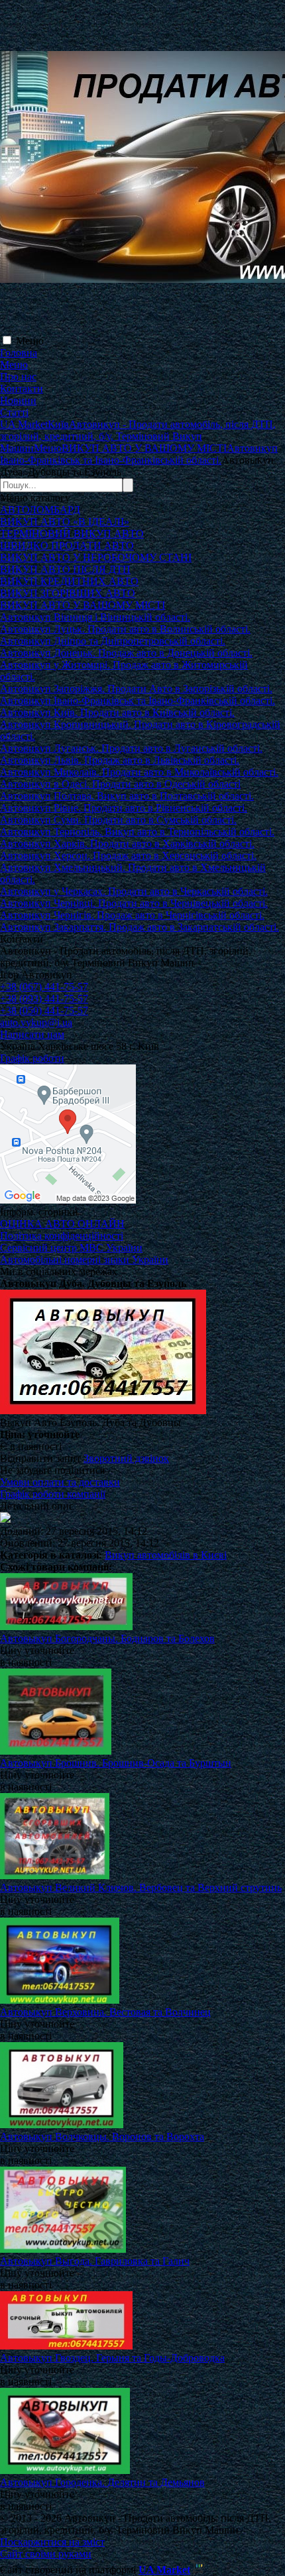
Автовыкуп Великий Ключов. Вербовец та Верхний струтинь (141, 1887)
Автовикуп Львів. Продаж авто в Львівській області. (120, 760)
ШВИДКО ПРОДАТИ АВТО (67, 545)
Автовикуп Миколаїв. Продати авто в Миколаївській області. (139, 772)
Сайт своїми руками (46, 2554)
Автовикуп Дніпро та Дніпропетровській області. (113, 641)
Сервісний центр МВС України (71, 1248)
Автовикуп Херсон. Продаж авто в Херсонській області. (128, 855)
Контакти (22, 388)
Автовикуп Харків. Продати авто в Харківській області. (127, 844)
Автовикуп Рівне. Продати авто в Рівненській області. (124, 808)
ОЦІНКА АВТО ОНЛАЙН (62, 1224)
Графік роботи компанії (53, 1494)
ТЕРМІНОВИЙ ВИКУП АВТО (72, 534)
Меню (30, 341)
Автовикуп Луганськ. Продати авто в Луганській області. (131, 748)
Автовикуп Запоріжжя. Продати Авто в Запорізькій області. (136, 689)
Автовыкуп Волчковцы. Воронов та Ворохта (102, 2137)
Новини (18, 400)
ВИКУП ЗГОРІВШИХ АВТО (68, 593)
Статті (14, 412)
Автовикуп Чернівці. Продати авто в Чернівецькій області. (134, 903)
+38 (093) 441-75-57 (44, 999)
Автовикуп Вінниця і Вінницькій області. (95, 617)
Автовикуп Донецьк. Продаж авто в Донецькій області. (126, 653)
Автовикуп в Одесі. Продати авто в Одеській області (120, 784)
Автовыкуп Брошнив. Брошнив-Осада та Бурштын (116, 1763)
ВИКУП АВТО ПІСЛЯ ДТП (65, 569)
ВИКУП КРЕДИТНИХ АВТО (69, 581)
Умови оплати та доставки (60, 1482)
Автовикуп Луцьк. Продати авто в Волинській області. (125, 629)
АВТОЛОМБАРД (40, 510)
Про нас (18, 377)
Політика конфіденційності (62, 1236)
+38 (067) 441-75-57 (44, 987)
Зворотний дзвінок (126, 1458)
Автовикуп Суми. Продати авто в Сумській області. (118, 820)
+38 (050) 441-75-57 (44, 1010)
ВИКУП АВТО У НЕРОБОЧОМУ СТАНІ (96, 557)
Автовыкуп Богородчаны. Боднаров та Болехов (107, 1638)
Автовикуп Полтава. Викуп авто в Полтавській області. (127, 796)
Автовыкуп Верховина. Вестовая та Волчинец (105, 2012)
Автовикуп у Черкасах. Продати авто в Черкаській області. (134, 891)
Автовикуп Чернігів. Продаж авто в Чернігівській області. (132, 915)
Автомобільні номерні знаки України (84, 1260)
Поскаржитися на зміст (52, 2542)
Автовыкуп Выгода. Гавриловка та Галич (95, 2261)
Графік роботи (32, 1058)
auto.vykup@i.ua (36, 1022)
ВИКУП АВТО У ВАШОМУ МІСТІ (83, 605)
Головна (19, 353)
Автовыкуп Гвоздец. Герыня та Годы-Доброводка (112, 2358)
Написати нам (32, 1034)
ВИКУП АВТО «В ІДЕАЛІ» (65, 522)
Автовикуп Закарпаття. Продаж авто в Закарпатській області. (140, 927)
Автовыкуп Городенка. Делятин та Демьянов (102, 2482)
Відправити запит (40, 1458)
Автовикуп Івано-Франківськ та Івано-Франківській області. (138, 700)
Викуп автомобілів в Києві (166, 1555)
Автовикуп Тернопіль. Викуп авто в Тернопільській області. (137, 832)
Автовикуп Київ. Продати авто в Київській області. (117, 712)
